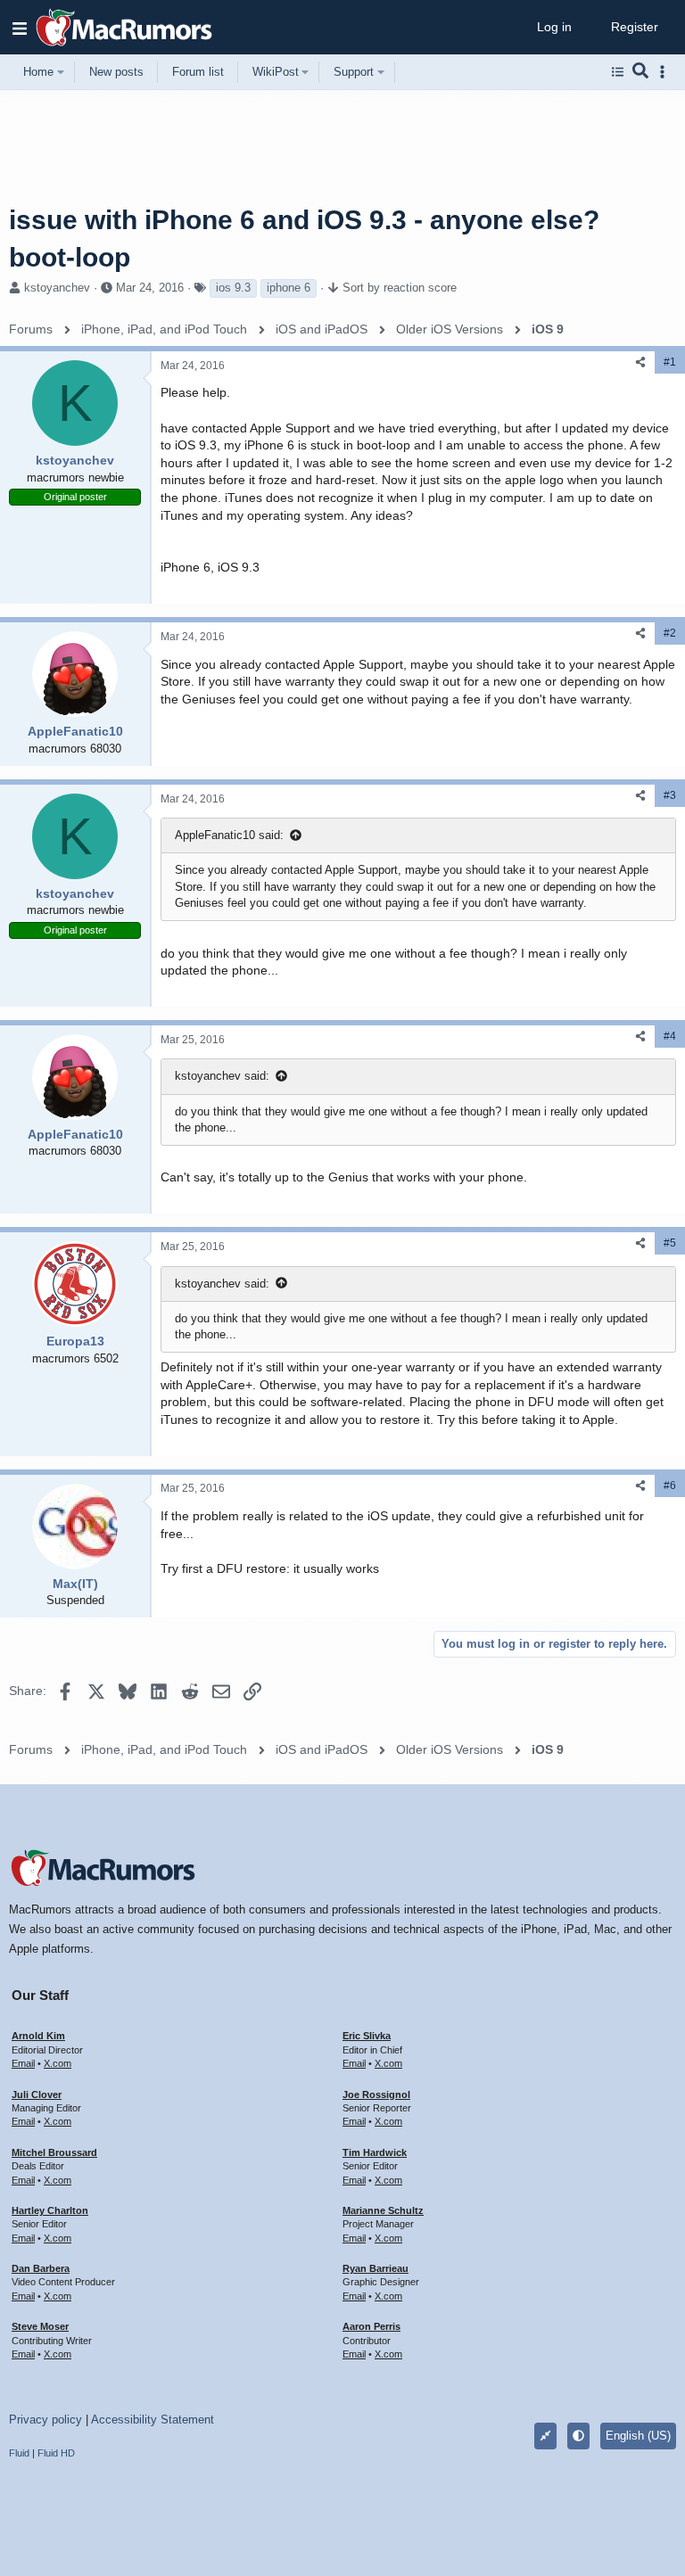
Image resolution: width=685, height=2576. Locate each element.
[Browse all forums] (618, 72)
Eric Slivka (367, 2036)
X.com (58, 2063)
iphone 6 (289, 288)
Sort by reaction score (400, 288)
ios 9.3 (233, 288)
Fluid (19, 2453)
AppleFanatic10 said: (229, 835)
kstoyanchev (57, 288)
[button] (20, 28)
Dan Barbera (41, 2268)
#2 (670, 633)
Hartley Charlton (50, 2210)
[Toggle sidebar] (665, 72)
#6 (670, 1486)
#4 (670, 1036)
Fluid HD (56, 2453)
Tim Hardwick (375, 2152)
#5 (670, 1243)
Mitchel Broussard (54, 2152)
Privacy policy (45, 2420)
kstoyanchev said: (222, 1076)
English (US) (638, 2436)
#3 (670, 795)
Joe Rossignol (376, 2095)
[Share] (640, 362)
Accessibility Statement (153, 2420)
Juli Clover (37, 2095)
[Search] (641, 72)
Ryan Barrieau (376, 2268)
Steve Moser (40, 2326)
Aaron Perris (371, 2326)
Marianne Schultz (383, 2210)
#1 (670, 362)
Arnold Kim (38, 2036)
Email (23, 2063)
